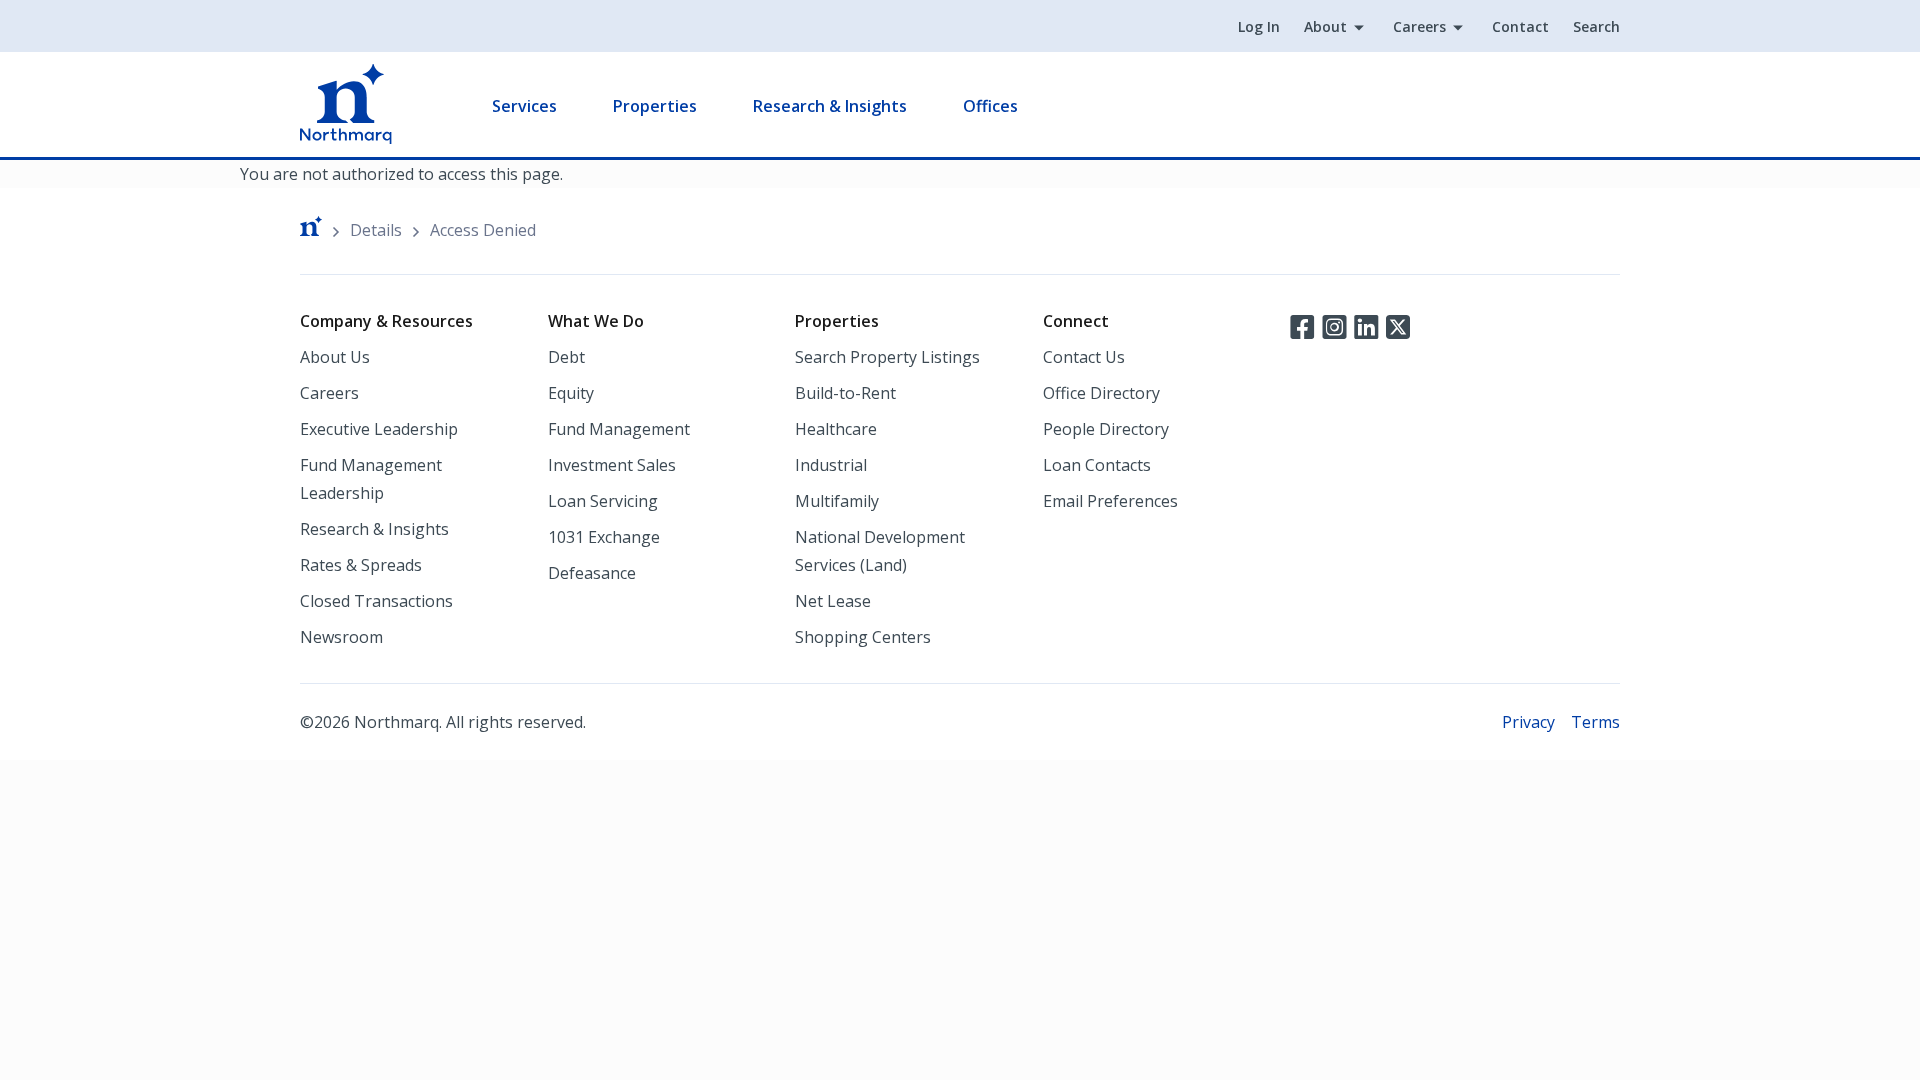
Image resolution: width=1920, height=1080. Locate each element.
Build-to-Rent (845, 393)
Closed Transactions (376, 601)
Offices (990, 106)
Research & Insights (830, 106)
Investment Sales (612, 465)
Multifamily (837, 501)
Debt (566, 357)
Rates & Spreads (361, 565)
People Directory (1106, 429)
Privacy (1528, 722)
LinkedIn (1366, 325)
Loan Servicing (603, 501)
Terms (1595, 722)
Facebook (1302, 325)
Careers (1419, 26)
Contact (1520, 26)
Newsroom (341, 637)
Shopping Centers (863, 637)
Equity (571, 393)
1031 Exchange (604, 537)
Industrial (831, 465)
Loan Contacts (1097, 465)
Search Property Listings (887, 357)
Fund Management (619, 429)
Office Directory (1101, 393)
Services (524, 106)
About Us (335, 357)
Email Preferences (1110, 501)
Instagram (1334, 325)
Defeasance (592, 573)
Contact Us (1084, 357)
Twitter (1398, 325)
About (1325, 26)
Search (1596, 26)
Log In (1259, 26)
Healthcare (836, 429)
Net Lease (833, 601)
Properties (655, 106)
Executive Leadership (379, 429)
